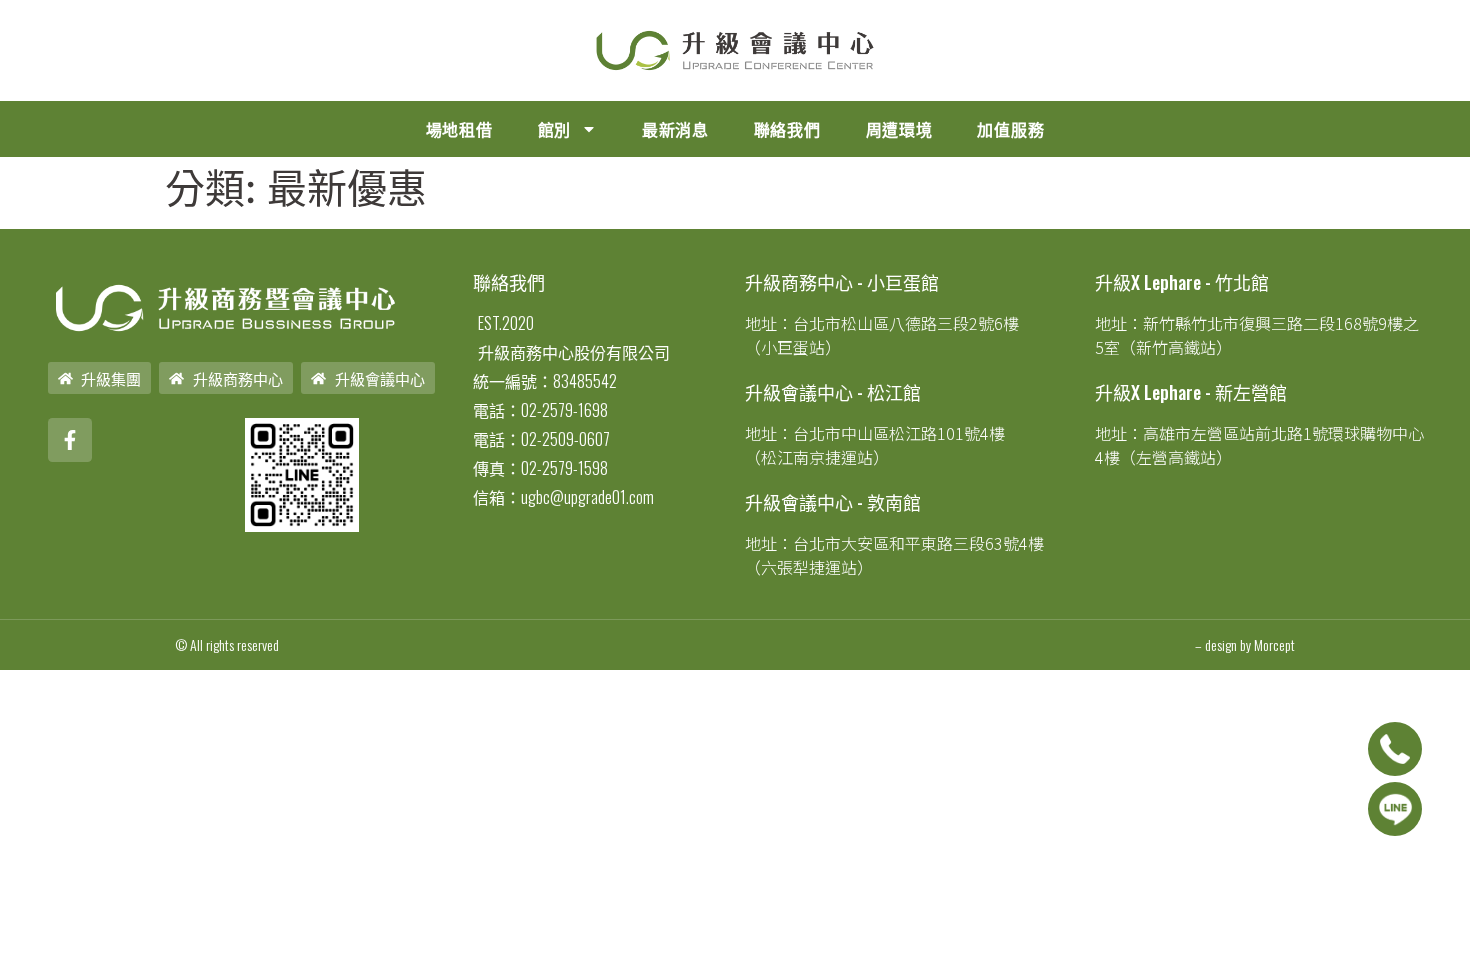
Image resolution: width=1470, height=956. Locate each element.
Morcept (1274, 644)
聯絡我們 (787, 129)
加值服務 (1010, 129)
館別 (554, 129)
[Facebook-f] (70, 440)
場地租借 (459, 129)
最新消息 (675, 129)
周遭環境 (899, 129)
